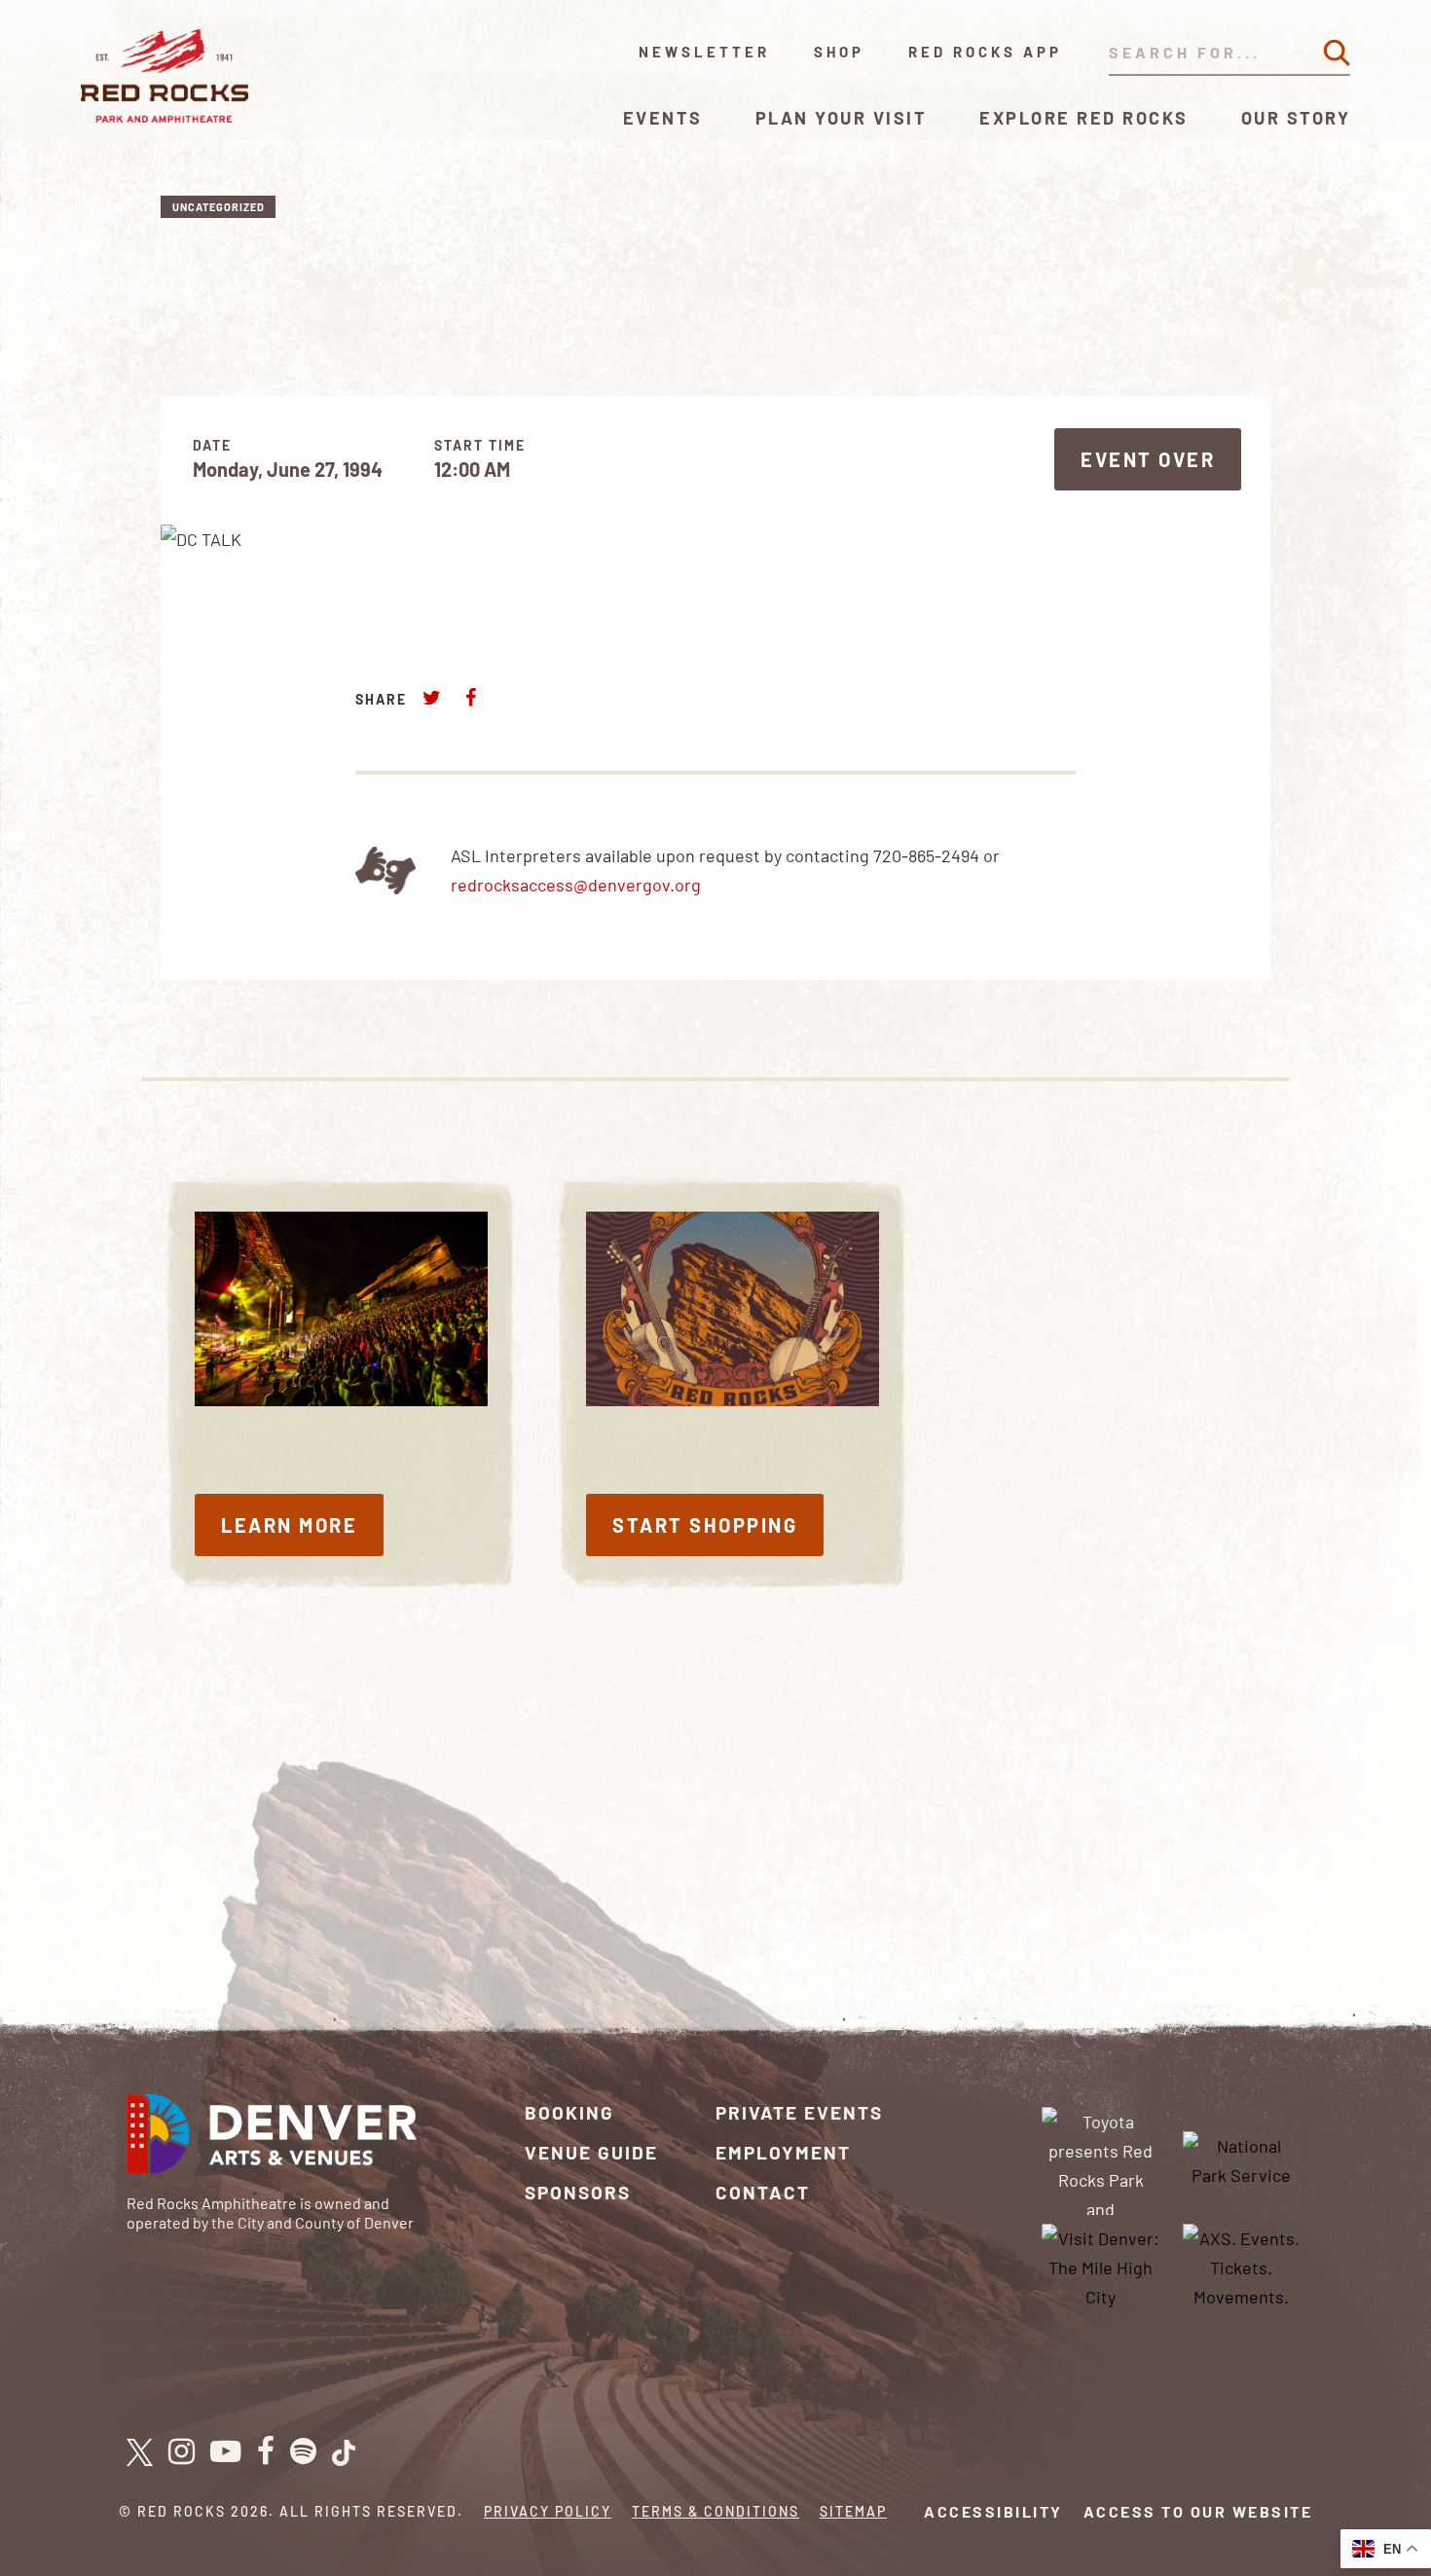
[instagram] (182, 2452)
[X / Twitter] (140, 2452)
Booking (569, 2112)
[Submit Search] (1337, 53)
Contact (763, 2192)
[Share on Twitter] (432, 697)
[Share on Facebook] (470, 697)
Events (663, 118)
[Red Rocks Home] (166, 76)
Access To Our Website (1198, 2511)
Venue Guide (591, 2152)
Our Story (1296, 118)
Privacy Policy (548, 2511)
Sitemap (853, 2511)
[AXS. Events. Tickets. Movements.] (1241, 2265)
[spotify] (303, 2452)
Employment (783, 2152)
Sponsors (578, 2192)
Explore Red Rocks (1084, 118)
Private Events (799, 2112)
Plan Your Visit (842, 118)
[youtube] (226, 2452)
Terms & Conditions (715, 2511)
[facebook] (266, 2452)
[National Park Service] (1241, 2159)
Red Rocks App (985, 52)
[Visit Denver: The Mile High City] (1101, 2265)
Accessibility (993, 2511)
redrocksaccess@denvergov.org (576, 885)
